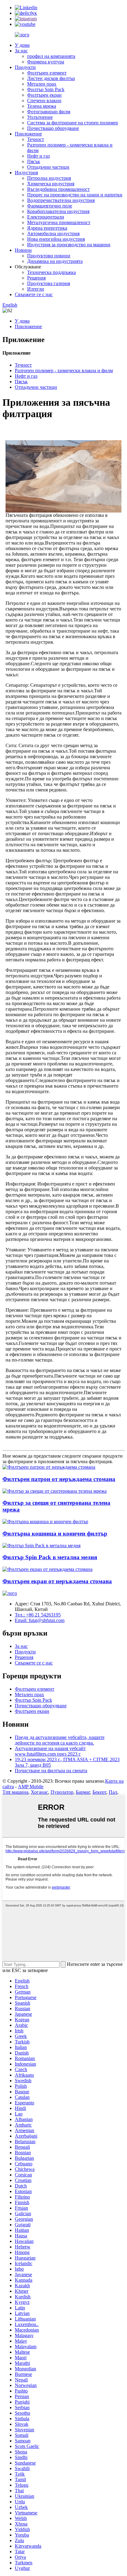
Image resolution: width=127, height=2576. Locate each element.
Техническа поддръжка (51, 272)
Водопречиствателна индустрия (61, 200)
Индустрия (26, 173)
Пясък (34, 161)
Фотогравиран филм (49, 112)
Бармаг (83, 1792)
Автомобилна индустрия (53, 233)
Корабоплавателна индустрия (58, 211)
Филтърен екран (44, 95)
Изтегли (36, 289)
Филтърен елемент (47, 73)
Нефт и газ (38, 156)
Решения (36, 278)
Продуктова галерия (49, 283)
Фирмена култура (46, 62)
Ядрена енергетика (47, 228)
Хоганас (39, 1792)
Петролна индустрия (49, 178)
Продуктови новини (49, 256)
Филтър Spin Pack (46, 89)
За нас (21, 51)
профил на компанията (51, 56)
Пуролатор (62, 1792)
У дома (22, 45)
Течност (36, 139)
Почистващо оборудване (53, 128)
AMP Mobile (31, 1787)
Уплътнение (40, 117)
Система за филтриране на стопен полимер (73, 123)
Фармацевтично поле (50, 206)
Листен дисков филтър (51, 78)
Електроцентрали (46, 217)
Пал (113, 1792)
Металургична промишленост (59, 222)
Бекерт (99, 1792)
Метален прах (42, 84)
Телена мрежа (42, 106)
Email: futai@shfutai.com (40, 1620)
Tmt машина (15, 1792)
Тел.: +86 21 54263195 (38, 1615)
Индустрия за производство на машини (69, 245)
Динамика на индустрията (55, 261)
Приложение (28, 134)
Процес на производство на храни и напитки (75, 195)
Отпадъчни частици (48, 167)
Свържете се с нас (34, 294)
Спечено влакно (44, 101)
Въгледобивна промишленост (58, 189)
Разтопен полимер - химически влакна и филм (64, 370)
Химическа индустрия (51, 184)
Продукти (25, 67)
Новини (23, 250)
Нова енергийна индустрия (56, 239)
